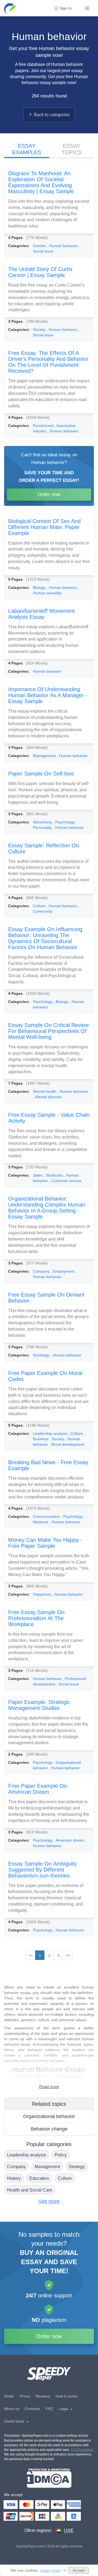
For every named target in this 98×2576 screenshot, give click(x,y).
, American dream (69, 1840)
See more (49, 2201)
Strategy (77, 2167)
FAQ (49, 2409)
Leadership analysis (51, 1433)
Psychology (43, 1002)
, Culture (76, 1433)
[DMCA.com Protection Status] (49, 2478)
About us (12, 2409)
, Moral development (67, 1444)
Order (9, 2396)
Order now (49, 494)
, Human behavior (63, 246)
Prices (25, 2396)
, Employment (63, 1271)
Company (42, 1271)
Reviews (43, 2396)
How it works (66, 2396)
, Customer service (65, 1181)
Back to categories (52, 115)
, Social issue (68, 1684)
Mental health (45, 1091)
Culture (40, 906)
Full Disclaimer (82, 2450)
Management (45, 756)
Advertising (43, 822)
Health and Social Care (30, 2190)
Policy (61, 2155)
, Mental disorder (48, 1097)
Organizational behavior (49, 2116)
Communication (47, 1516)
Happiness (43, 1594)
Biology (40, 587)
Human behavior (47, 671)
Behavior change (49, 2129)
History (14, 2178)
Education (39, 2178)
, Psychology (65, 822)
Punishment (44, 426)
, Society (57, 1439)
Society (40, 330)
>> (68, 1955)
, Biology (62, 1002)
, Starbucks (54, 1175)
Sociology (42, 1355)
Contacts (32, 2409)
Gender (40, 246)
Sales (38, 1175)
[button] (10, 8)
